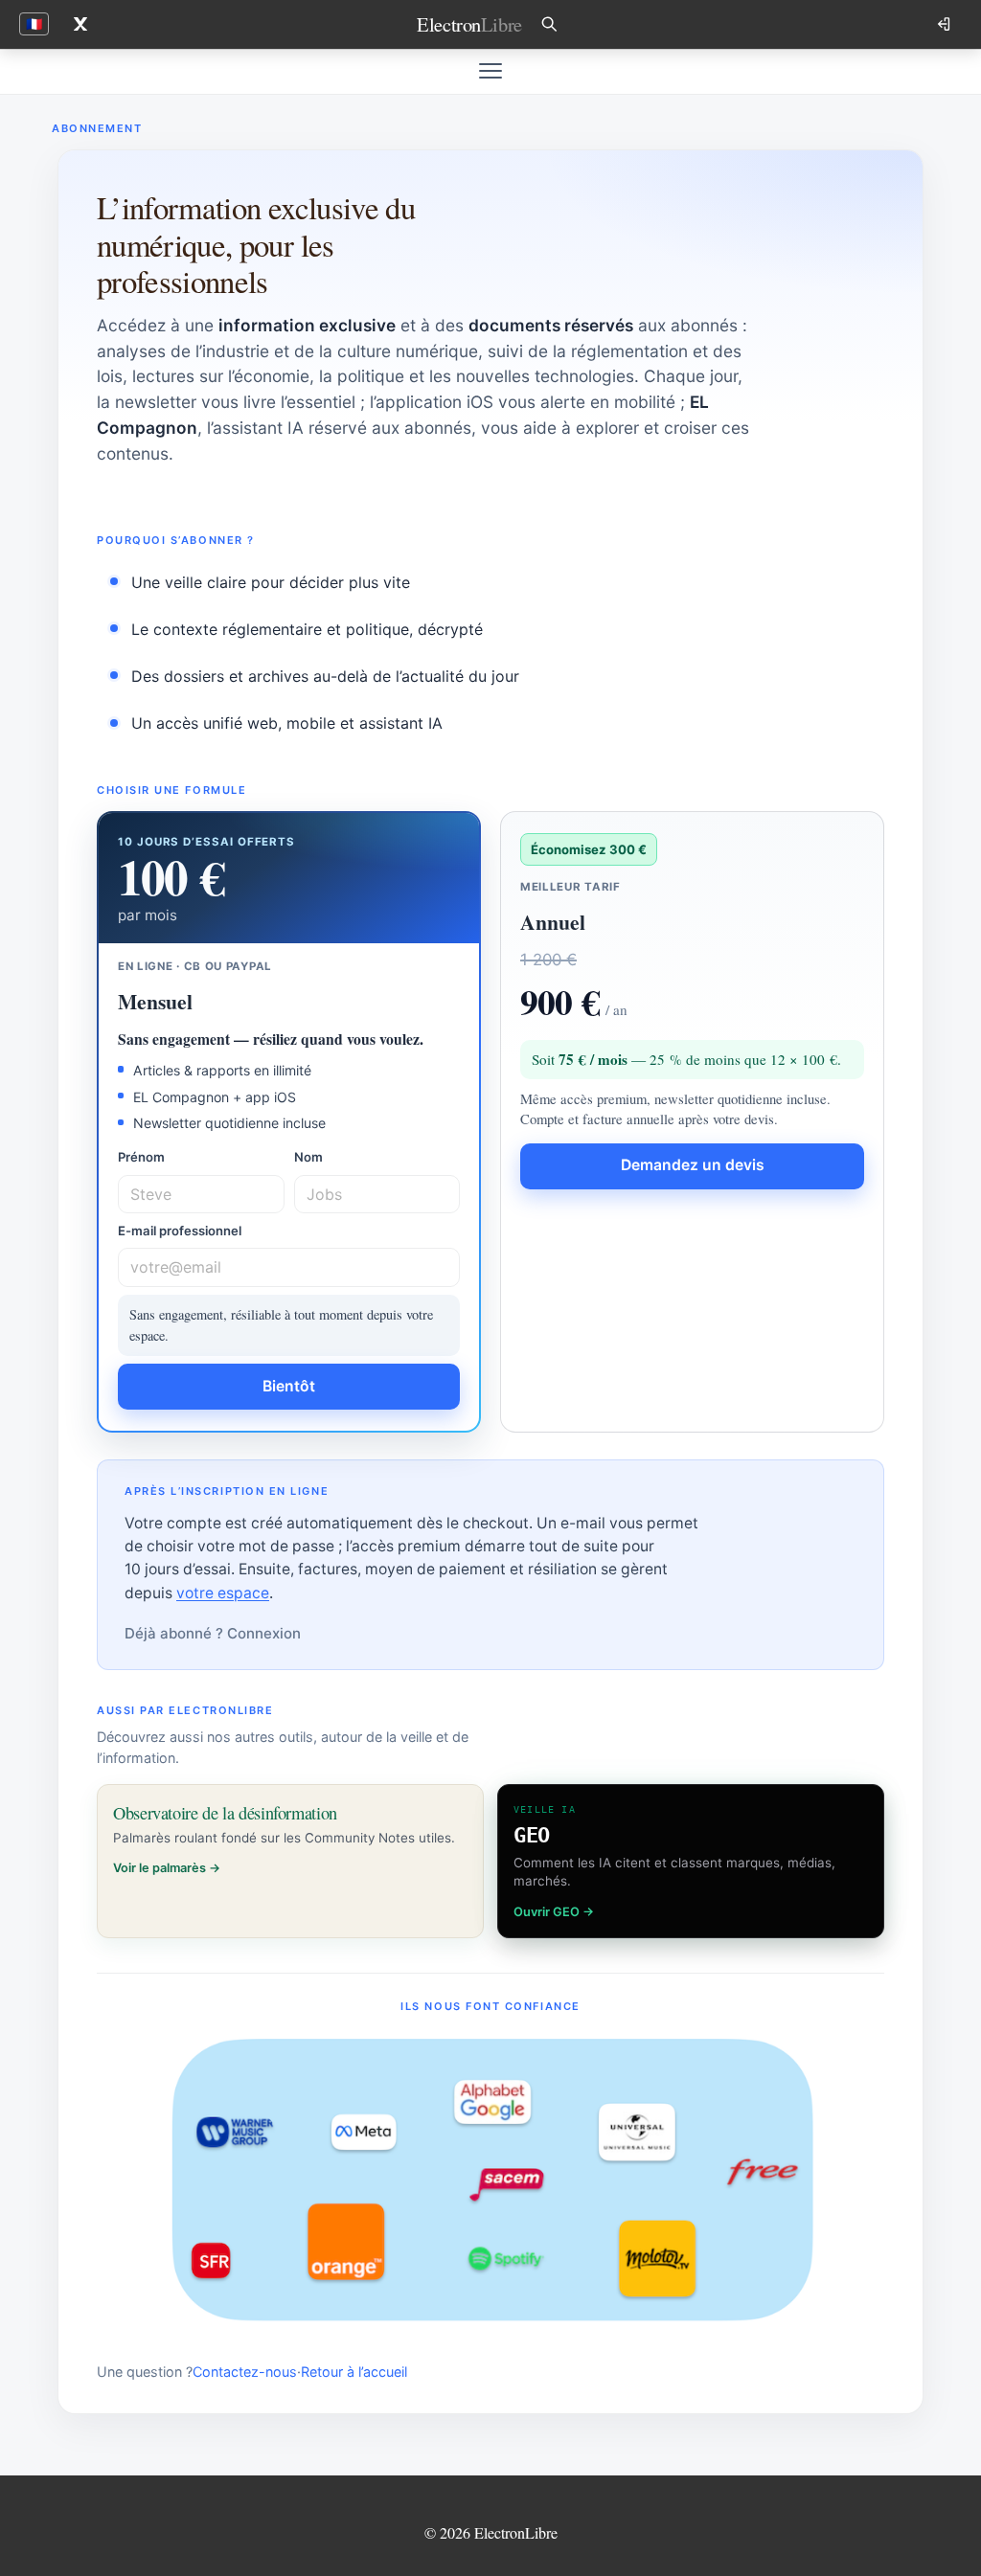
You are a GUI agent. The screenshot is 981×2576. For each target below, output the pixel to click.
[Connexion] (946, 24)
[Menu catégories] (490, 71)
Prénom (141, 1157)
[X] (80, 24)
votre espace (223, 1593)
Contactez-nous (245, 2372)
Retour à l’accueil (354, 2372)
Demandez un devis (693, 1165)
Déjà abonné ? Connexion (213, 1633)
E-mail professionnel (180, 1231)
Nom (308, 1157)
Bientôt (289, 1386)
